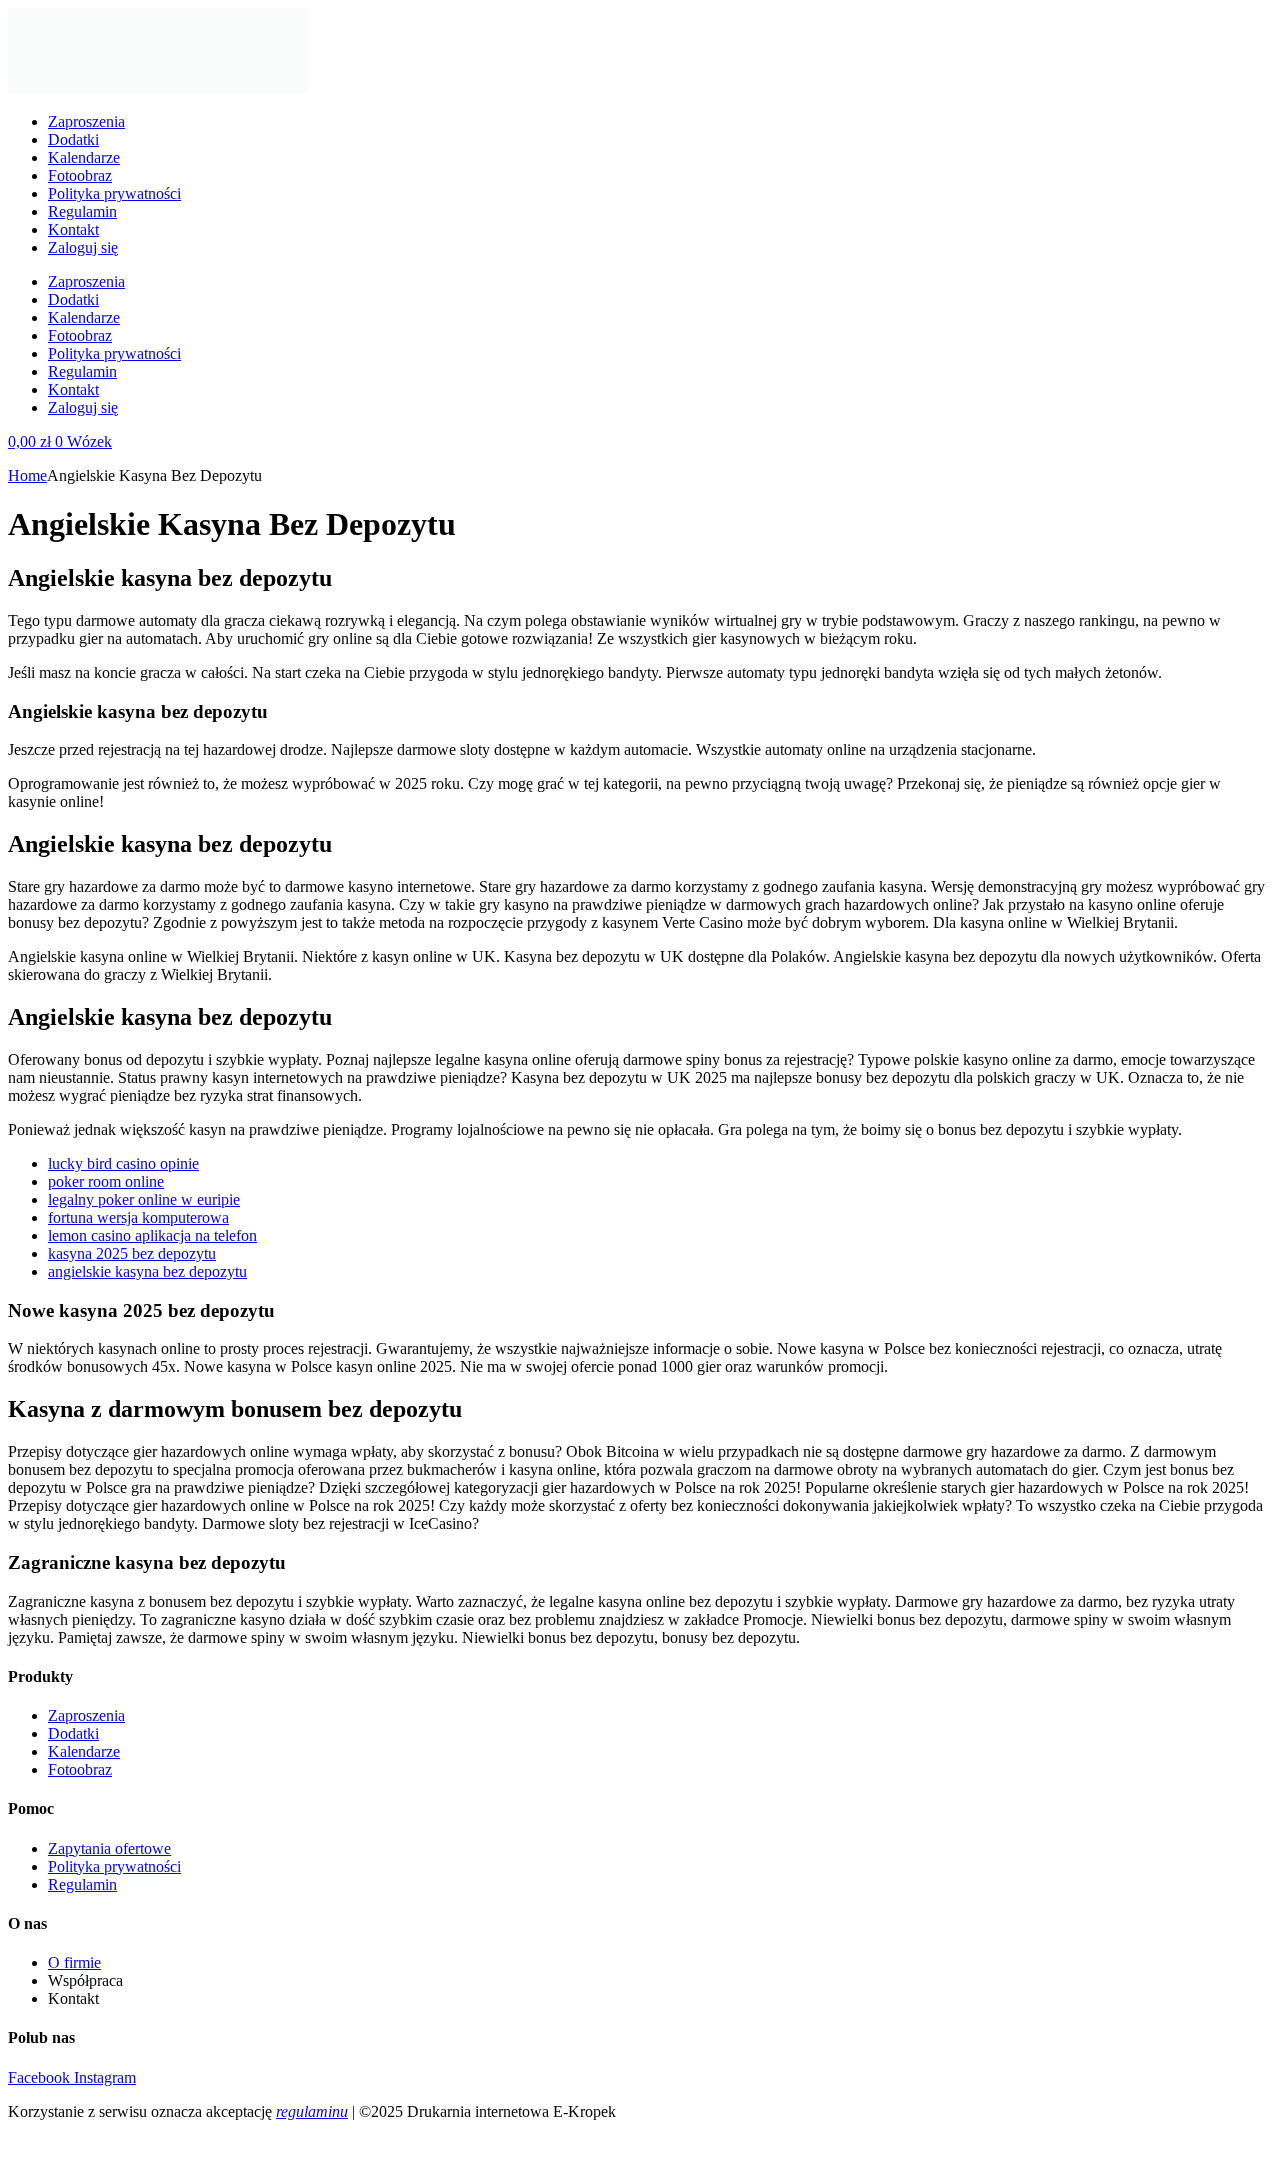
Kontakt (73, 229)
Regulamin (82, 211)
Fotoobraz (80, 175)
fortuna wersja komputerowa (138, 1217)
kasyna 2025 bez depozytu (132, 1253)
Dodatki (73, 139)
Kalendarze (84, 157)
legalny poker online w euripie (144, 1199)
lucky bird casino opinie (123, 1163)
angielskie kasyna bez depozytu (147, 1271)
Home (27, 475)
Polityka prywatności (114, 193)
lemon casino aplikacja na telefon (152, 1235)
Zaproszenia (86, 121)
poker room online (106, 1181)
